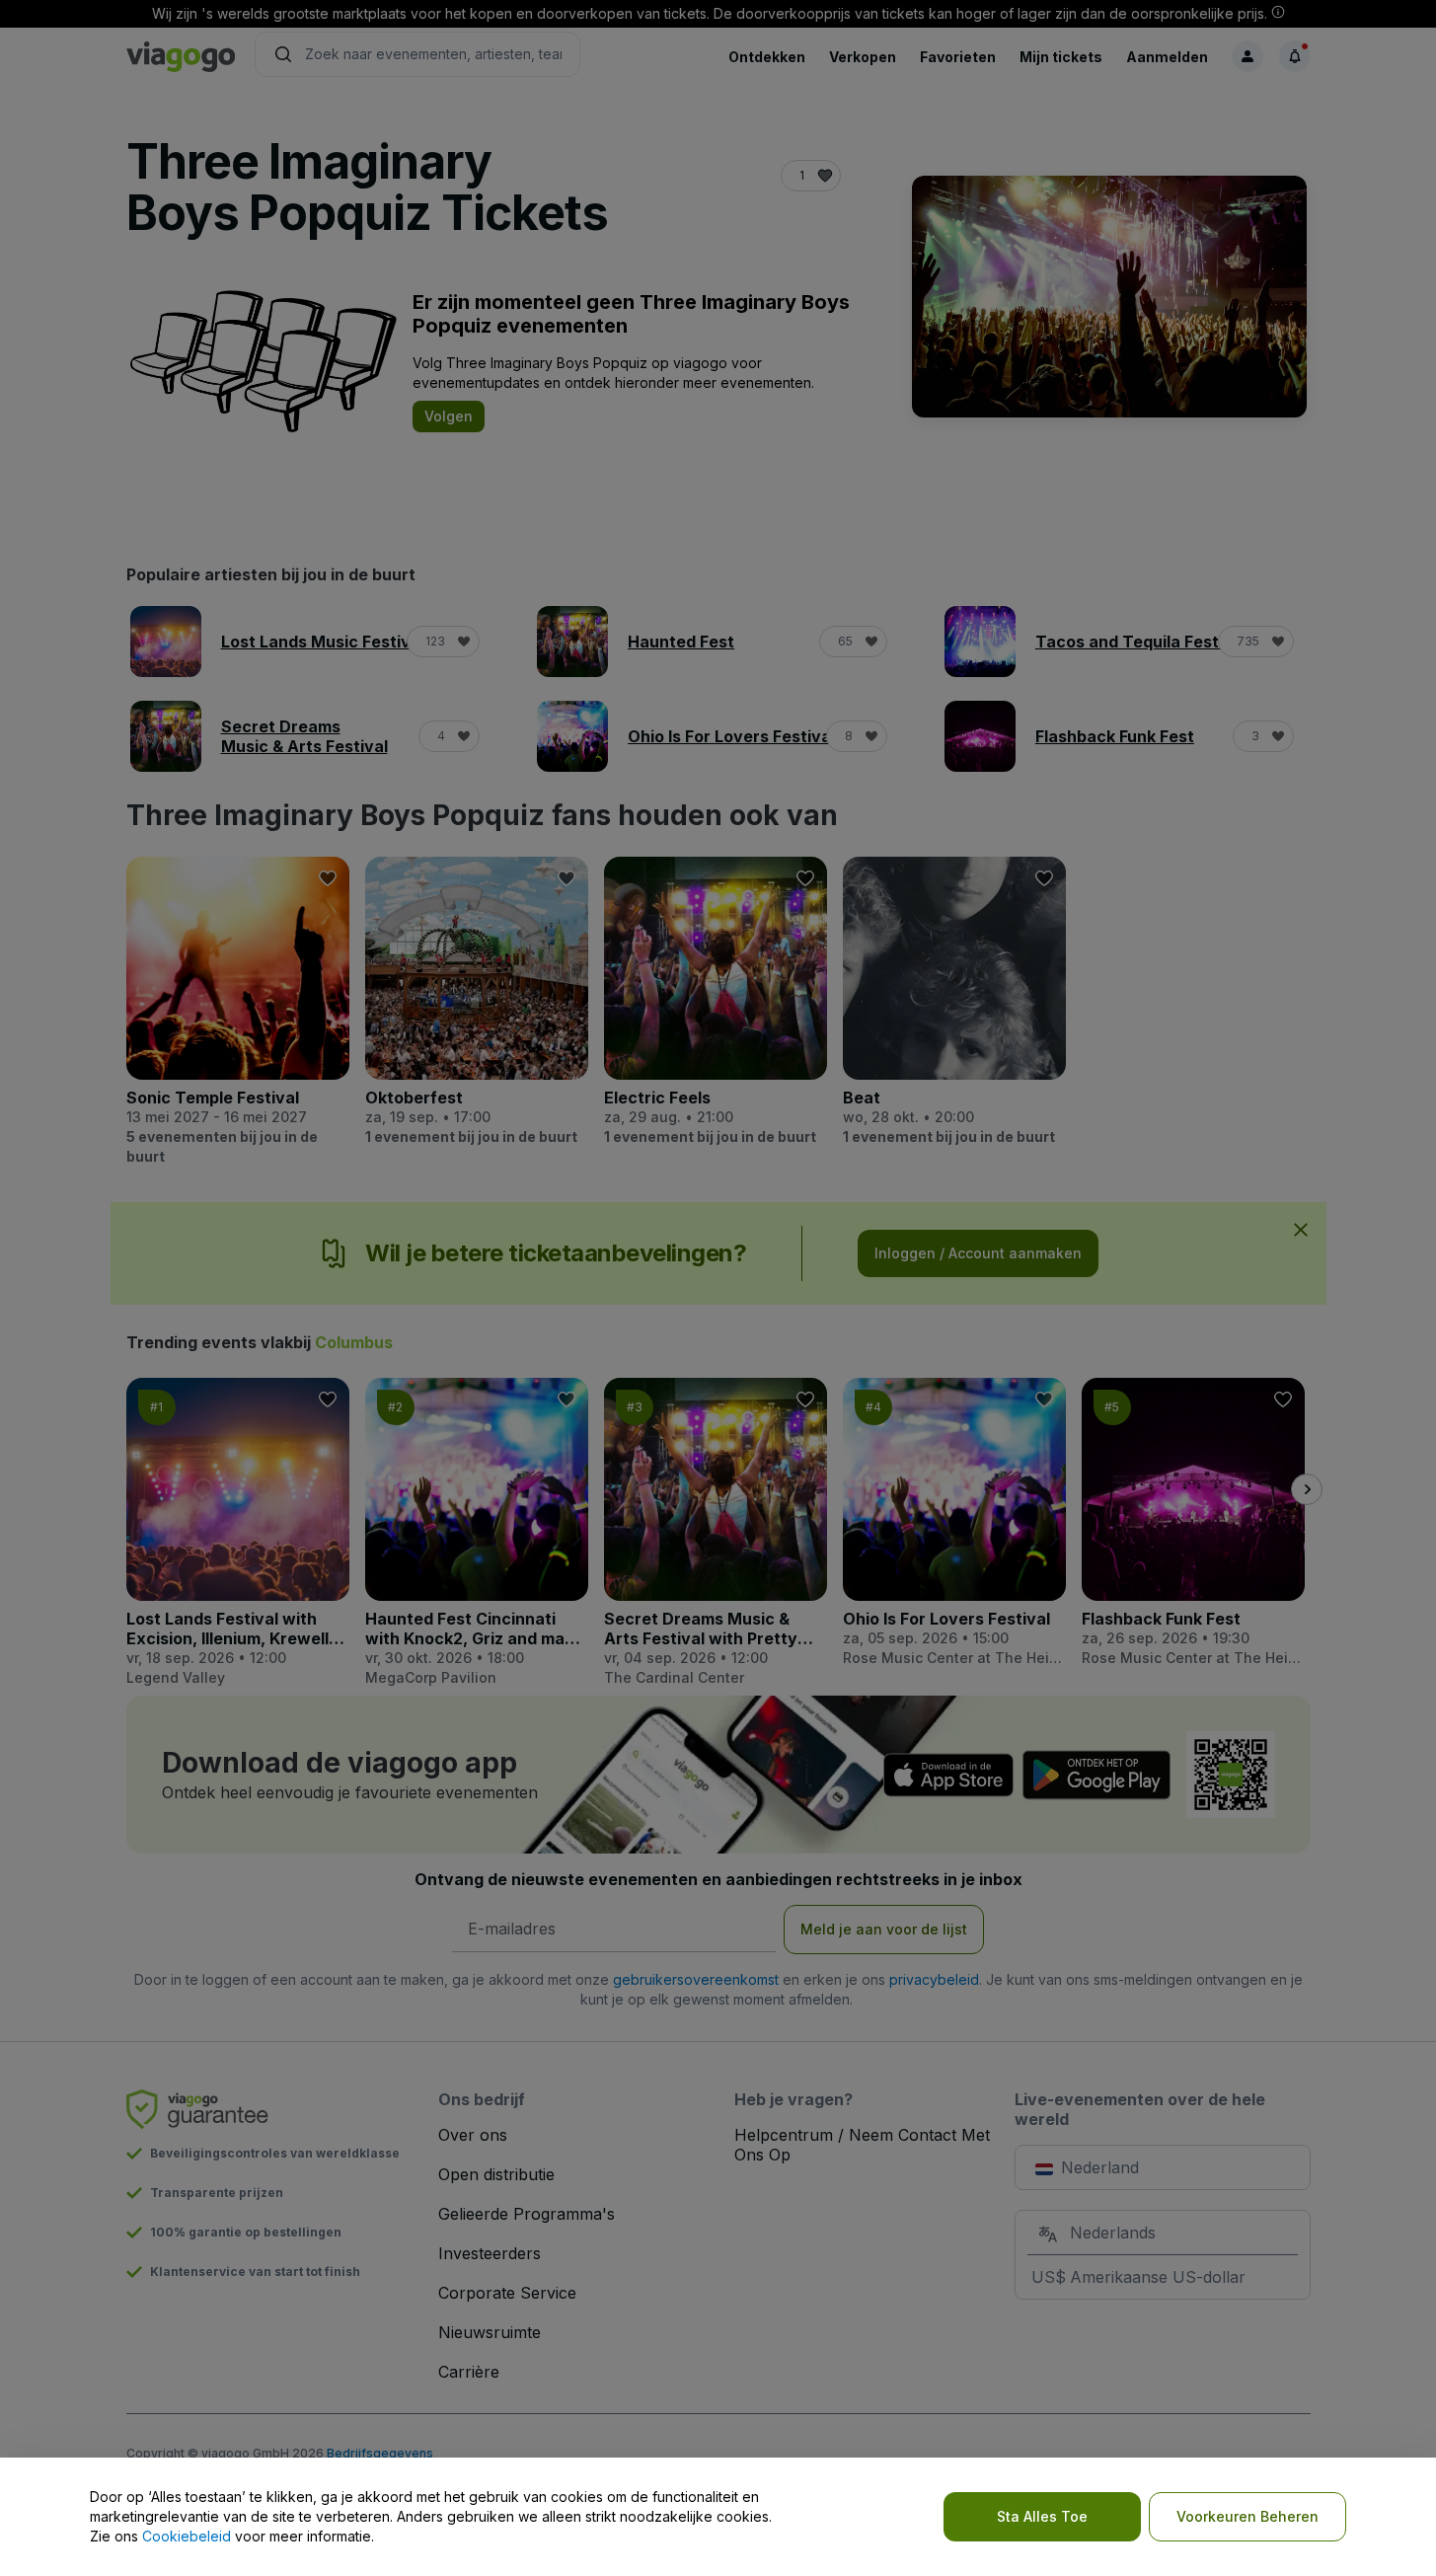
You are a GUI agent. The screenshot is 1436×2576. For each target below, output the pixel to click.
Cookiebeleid (187, 2536)
